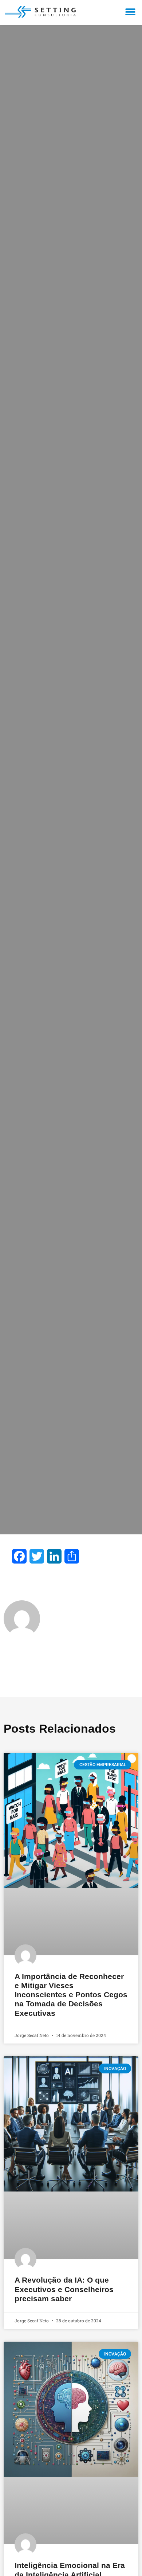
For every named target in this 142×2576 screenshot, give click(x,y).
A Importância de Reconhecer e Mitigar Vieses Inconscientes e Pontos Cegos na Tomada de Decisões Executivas (71, 1995)
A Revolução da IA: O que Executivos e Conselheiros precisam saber (64, 2289)
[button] (130, 12)
